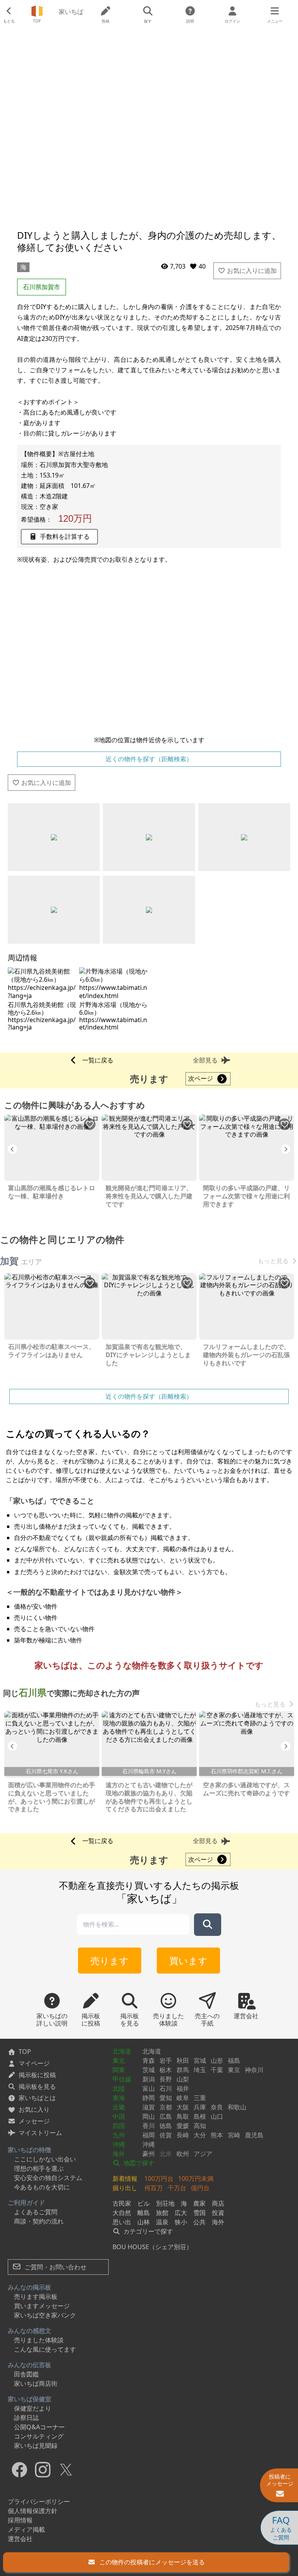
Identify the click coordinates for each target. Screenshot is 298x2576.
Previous (12, 1149)
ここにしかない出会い (45, 2159)
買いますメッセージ (42, 2306)
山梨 (183, 2079)
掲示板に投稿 (37, 2075)
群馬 (183, 2070)
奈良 (217, 2107)
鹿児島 (254, 2135)
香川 (149, 2126)
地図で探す (138, 2163)
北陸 (119, 2088)
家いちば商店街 (36, 2383)
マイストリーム (40, 2133)
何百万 (154, 2188)
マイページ (34, 2063)
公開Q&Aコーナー (39, 2427)
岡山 (149, 2116)
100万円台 (159, 2178)
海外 (119, 2154)
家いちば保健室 (29, 2399)
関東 (119, 2070)
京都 (166, 2107)
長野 (166, 2079)
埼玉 (200, 2070)
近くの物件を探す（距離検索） (149, 759)
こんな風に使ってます (45, 2349)
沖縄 (119, 2144)
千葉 (217, 2070)
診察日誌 (26, 2418)
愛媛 (183, 2126)
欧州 (183, 2154)
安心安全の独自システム (48, 2178)
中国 (119, 2116)
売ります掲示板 (36, 2297)
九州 (119, 2135)
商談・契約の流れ (39, 2221)
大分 (200, 2135)
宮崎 (234, 2135)
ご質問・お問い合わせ (55, 2267)
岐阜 (183, 2098)
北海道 (122, 2051)
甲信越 (122, 2079)
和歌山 (237, 2107)
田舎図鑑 (26, 2374)
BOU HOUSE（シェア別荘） (152, 2247)
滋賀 (149, 2107)
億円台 (200, 2188)
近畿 (119, 2107)
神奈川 (254, 2070)
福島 (234, 2060)
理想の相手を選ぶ (39, 2168)
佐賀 (166, 2135)
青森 (149, 2060)
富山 (149, 2088)
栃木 (166, 2070)
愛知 (166, 2098)
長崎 (183, 2135)
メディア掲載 (26, 2529)
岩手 (166, 2060)
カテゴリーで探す (147, 2231)
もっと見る (273, 1261)
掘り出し (125, 2188)
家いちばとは (37, 2098)
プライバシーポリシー (39, 2501)
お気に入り (34, 2109)
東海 (119, 2098)
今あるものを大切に (42, 2187)
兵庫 (200, 2107)
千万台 (177, 2188)
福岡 (149, 2135)
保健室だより (33, 2408)
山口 (217, 2116)
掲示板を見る (37, 2086)
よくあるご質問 (36, 2212)
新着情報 (125, 2178)
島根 (200, 2116)
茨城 (149, 2070)
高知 (200, 2126)
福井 (183, 2088)
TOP (25, 2052)
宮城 (200, 2060)
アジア (203, 2154)
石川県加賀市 (42, 287)
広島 (166, 2116)
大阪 (183, 2107)
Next (286, 1149)
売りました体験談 (39, 2340)
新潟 (149, 2079)
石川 (166, 2088)
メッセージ (34, 2121)
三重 (200, 2098)
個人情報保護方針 (33, 2511)
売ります (110, 1961)
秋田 (183, 2060)
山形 (217, 2060)
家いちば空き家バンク (45, 2315)
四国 (119, 2126)
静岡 (149, 2098)
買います (188, 1961)
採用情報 (20, 2520)
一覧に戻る (98, 1060)
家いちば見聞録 (36, 2446)
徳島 (166, 2126)
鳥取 (183, 2116)
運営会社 (20, 2539)
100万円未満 (196, 2178)
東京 (234, 2070)
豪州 (149, 2154)
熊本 (217, 2135)
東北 (119, 2060)
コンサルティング (39, 2436)
